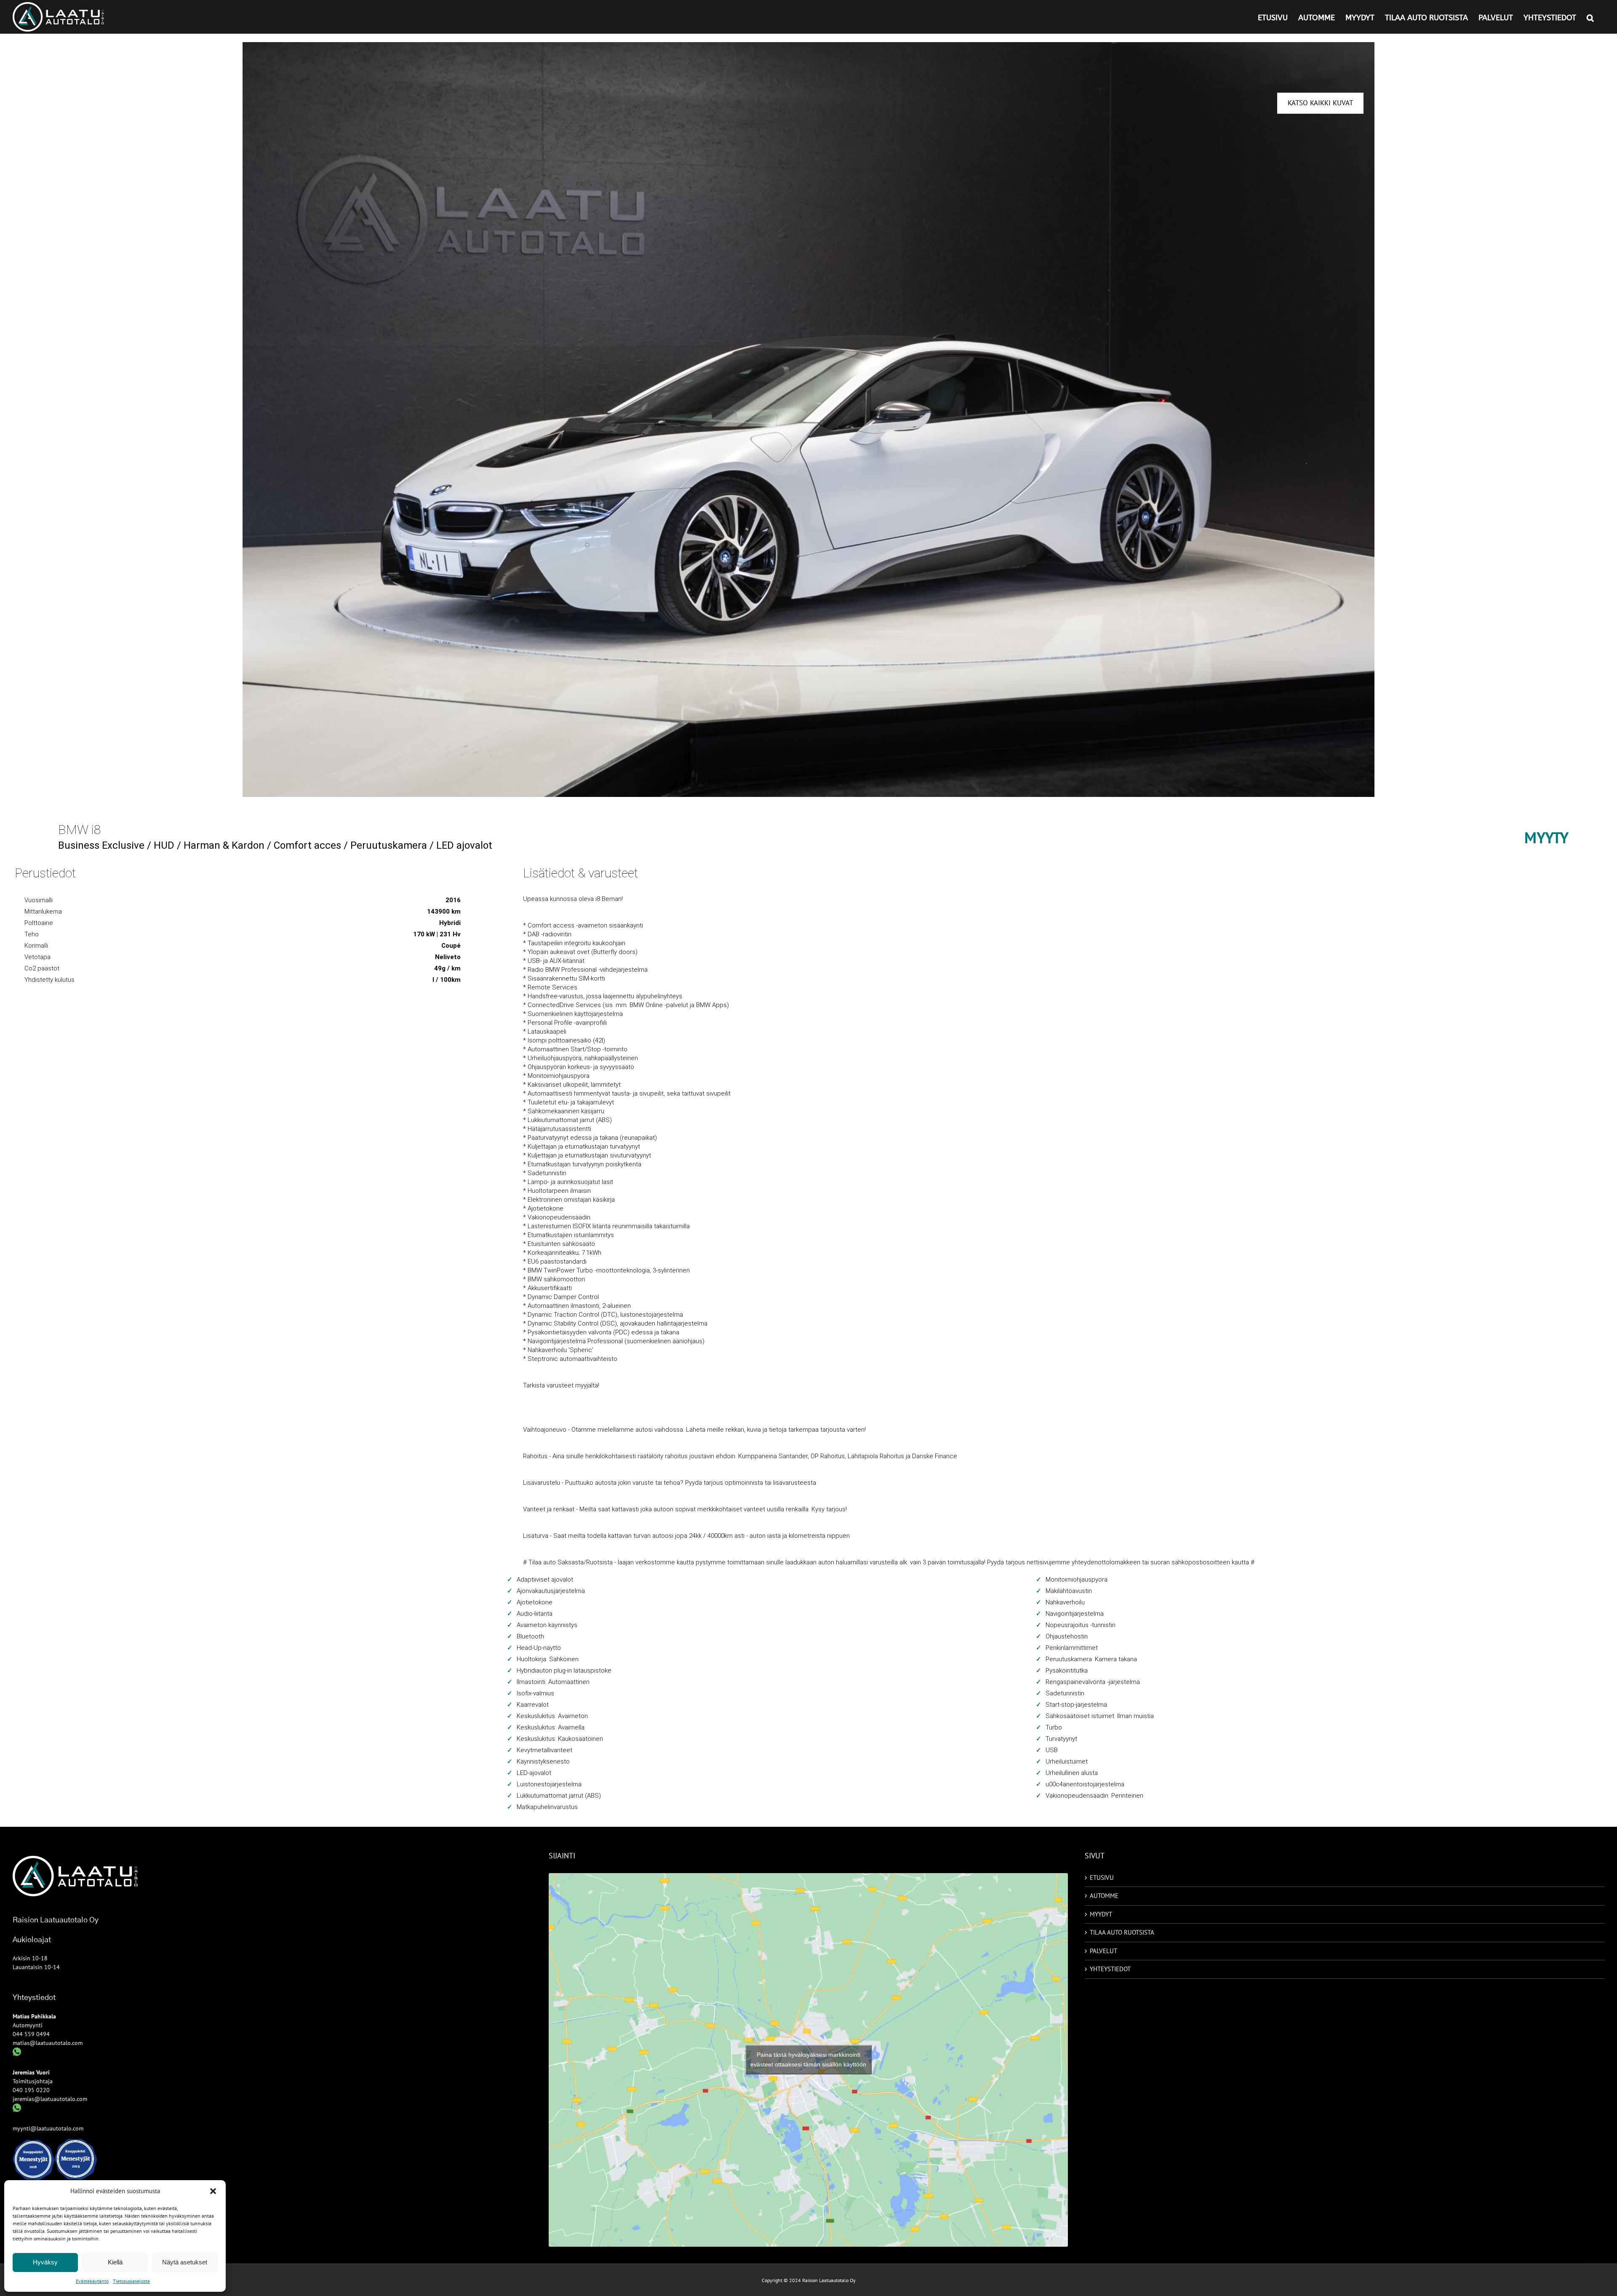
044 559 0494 (31, 2034)
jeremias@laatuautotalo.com (50, 2099)
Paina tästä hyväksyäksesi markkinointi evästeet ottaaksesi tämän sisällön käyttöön (808, 2059)
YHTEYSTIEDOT (1110, 1969)
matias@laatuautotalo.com (48, 2043)
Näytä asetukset (185, 2262)
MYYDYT (1101, 1914)
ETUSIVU (1102, 1878)
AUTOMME (1104, 1896)
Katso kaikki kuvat (1320, 103)
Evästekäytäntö (92, 2281)
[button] (213, 2191)
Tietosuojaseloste (131, 2281)
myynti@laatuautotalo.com (48, 2128)
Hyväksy (45, 2262)
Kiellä (115, 2262)
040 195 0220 (31, 2090)
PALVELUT (1103, 1951)
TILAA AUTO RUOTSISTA (1122, 1932)
